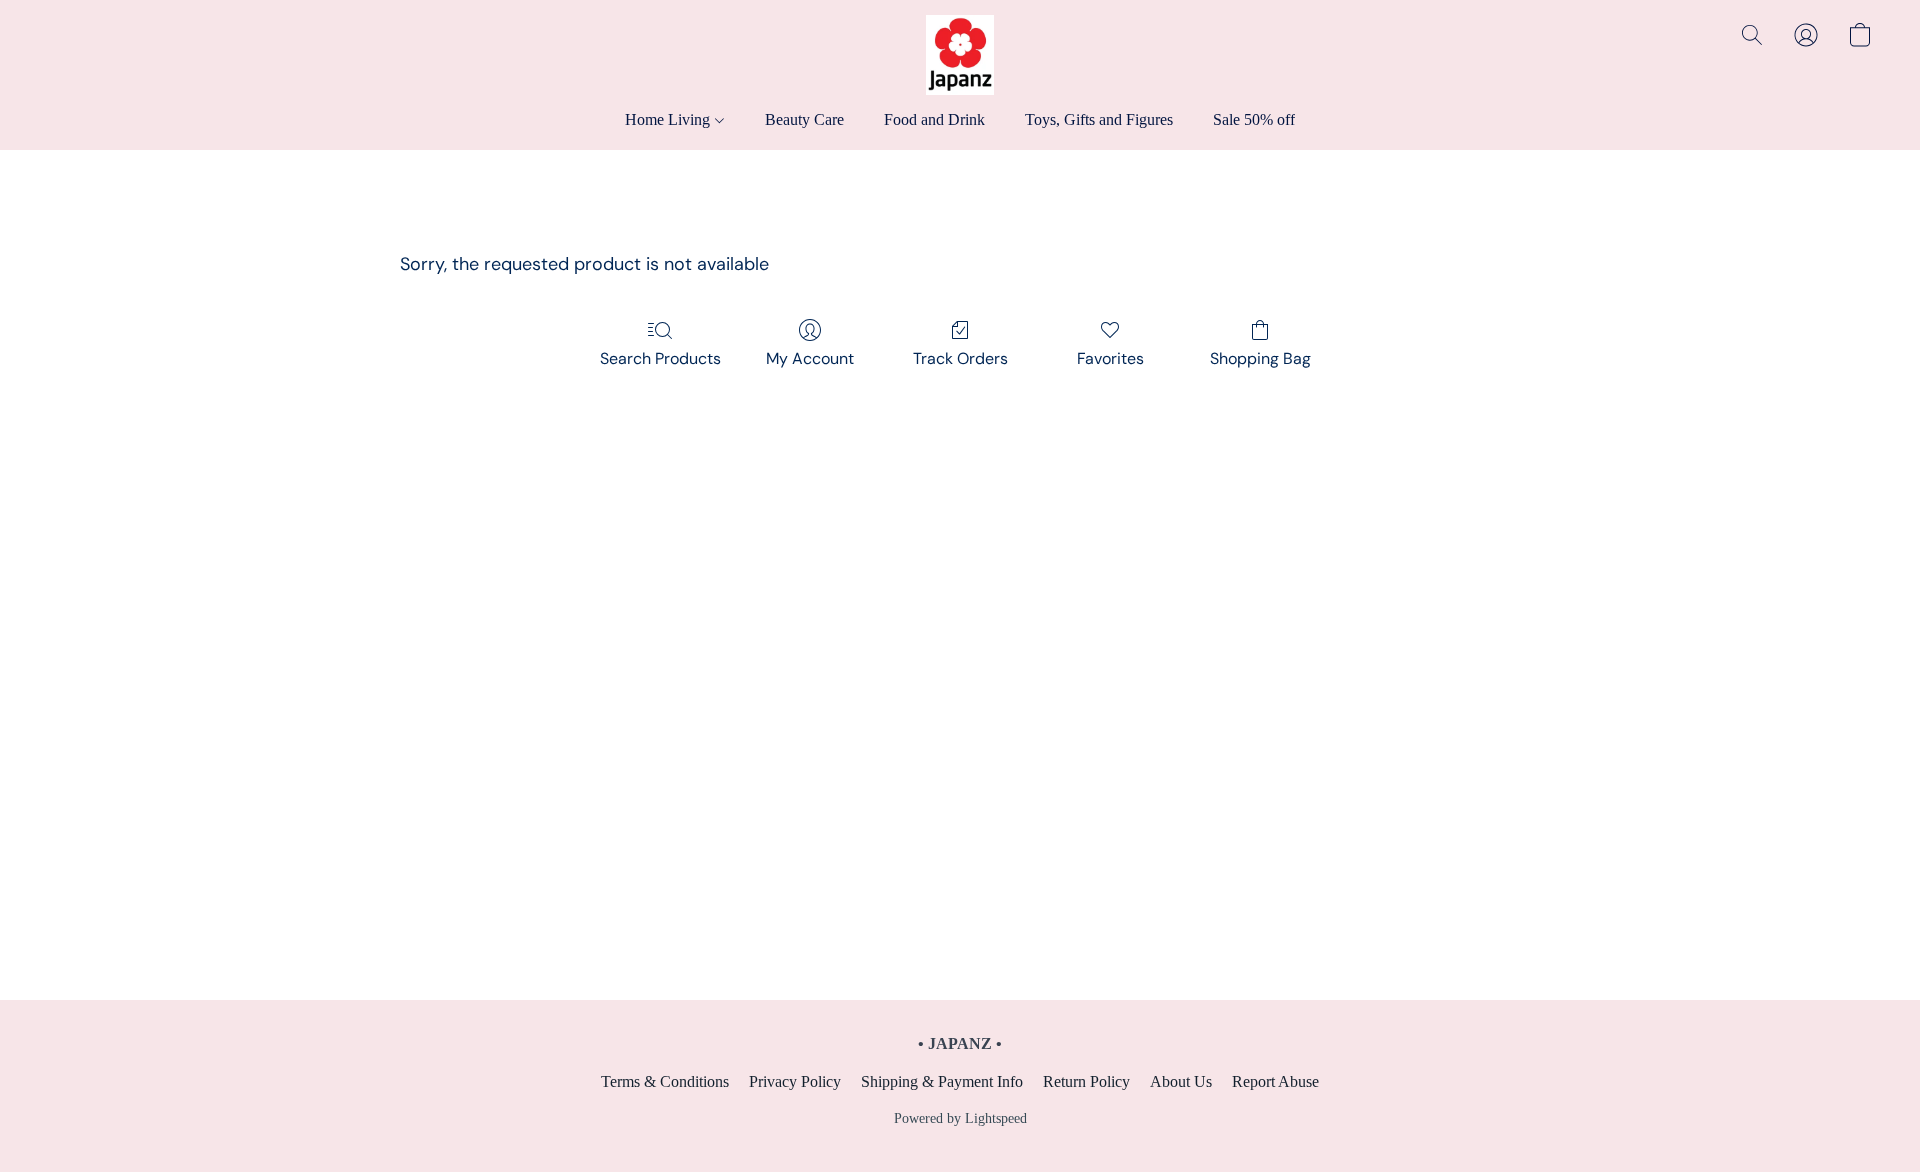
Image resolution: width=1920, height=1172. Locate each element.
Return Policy (1086, 1081)
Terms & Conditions (665, 1081)
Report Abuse (1275, 1081)
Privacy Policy (795, 1081)
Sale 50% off (1254, 119)
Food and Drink (934, 119)
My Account (810, 358)
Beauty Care (804, 119)
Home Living (669, 119)
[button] (960, 55)
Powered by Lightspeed (960, 1118)
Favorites (1110, 358)
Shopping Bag (1260, 358)
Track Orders (960, 358)
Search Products (660, 358)
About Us (1181, 1081)
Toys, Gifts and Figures (1099, 119)
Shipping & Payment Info (942, 1081)
